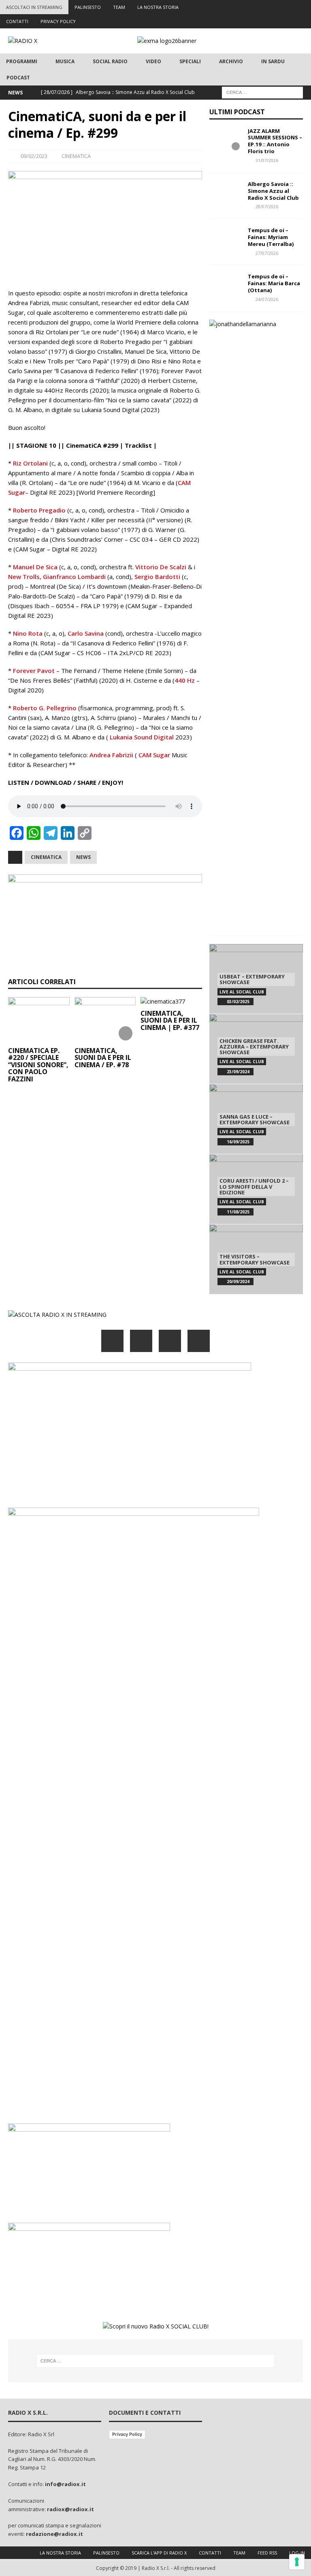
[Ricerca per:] (262, 92)
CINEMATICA (76, 156)
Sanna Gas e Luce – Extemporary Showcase (255, 1119)
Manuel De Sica (35, 567)
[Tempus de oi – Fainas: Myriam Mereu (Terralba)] (226, 239)
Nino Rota (28, 633)
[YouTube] (199, 1341)
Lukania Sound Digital (142, 737)
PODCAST (18, 78)
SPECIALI (190, 61)
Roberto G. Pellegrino (45, 708)
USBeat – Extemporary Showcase (252, 979)
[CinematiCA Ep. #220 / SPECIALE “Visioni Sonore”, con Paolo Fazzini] (39, 1020)
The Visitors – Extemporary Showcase (255, 1259)
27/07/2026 (267, 253)
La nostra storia (60, 2553)
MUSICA (65, 61)
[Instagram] (272, 7)
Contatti (210, 2553)
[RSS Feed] (304, 7)
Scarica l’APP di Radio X (159, 2553)
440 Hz (185, 680)
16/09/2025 (238, 1142)
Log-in (297, 2553)
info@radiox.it (65, 2484)
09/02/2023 (34, 156)
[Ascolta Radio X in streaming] (57, 1315)
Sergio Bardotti (157, 577)
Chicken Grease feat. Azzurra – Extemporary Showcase (254, 1047)
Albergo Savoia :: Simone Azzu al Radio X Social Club (273, 191)
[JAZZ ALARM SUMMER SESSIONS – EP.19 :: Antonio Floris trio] (226, 140)
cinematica (46, 857)
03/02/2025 (238, 1002)
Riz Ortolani (30, 463)
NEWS (83, 857)
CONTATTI (17, 21)
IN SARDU (273, 61)
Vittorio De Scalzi (161, 567)
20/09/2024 (238, 1282)
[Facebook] (241, 7)
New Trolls (24, 577)
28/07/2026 (267, 206)
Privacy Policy (127, 2434)
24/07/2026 (267, 299)
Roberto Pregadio (39, 510)
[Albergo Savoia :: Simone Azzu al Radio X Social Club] (226, 193)
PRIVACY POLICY (58, 21)
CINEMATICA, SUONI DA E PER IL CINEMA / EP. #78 (103, 1058)
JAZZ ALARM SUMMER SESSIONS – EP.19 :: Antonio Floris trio (275, 141)
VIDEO (153, 61)
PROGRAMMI (22, 61)
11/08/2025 (238, 1212)
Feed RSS (267, 2553)
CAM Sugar (154, 755)
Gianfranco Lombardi (74, 577)
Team (239, 2553)
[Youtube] (288, 7)
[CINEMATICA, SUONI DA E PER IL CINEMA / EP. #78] (105, 1020)
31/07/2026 (267, 160)
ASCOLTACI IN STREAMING (34, 7)
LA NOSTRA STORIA (158, 7)
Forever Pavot (34, 671)
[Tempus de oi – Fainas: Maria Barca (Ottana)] (226, 285)
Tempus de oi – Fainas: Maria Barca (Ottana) (274, 283)
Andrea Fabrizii (111, 755)
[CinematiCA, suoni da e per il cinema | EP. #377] (171, 1002)
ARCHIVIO (231, 61)
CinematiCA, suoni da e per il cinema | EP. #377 (170, 1020)
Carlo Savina (86, 633)
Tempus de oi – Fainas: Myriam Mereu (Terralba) (271, 237)
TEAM (119, 7)
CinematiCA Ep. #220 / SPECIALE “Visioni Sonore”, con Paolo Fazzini (38, 1065)
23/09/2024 (238, 1072)
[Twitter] (257, 7)
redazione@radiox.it (54, 2534)
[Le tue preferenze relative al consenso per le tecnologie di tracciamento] (297, 2562)
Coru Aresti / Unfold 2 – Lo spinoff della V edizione (254, 1187)
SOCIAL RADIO (110, 61)
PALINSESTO (88, 7)
